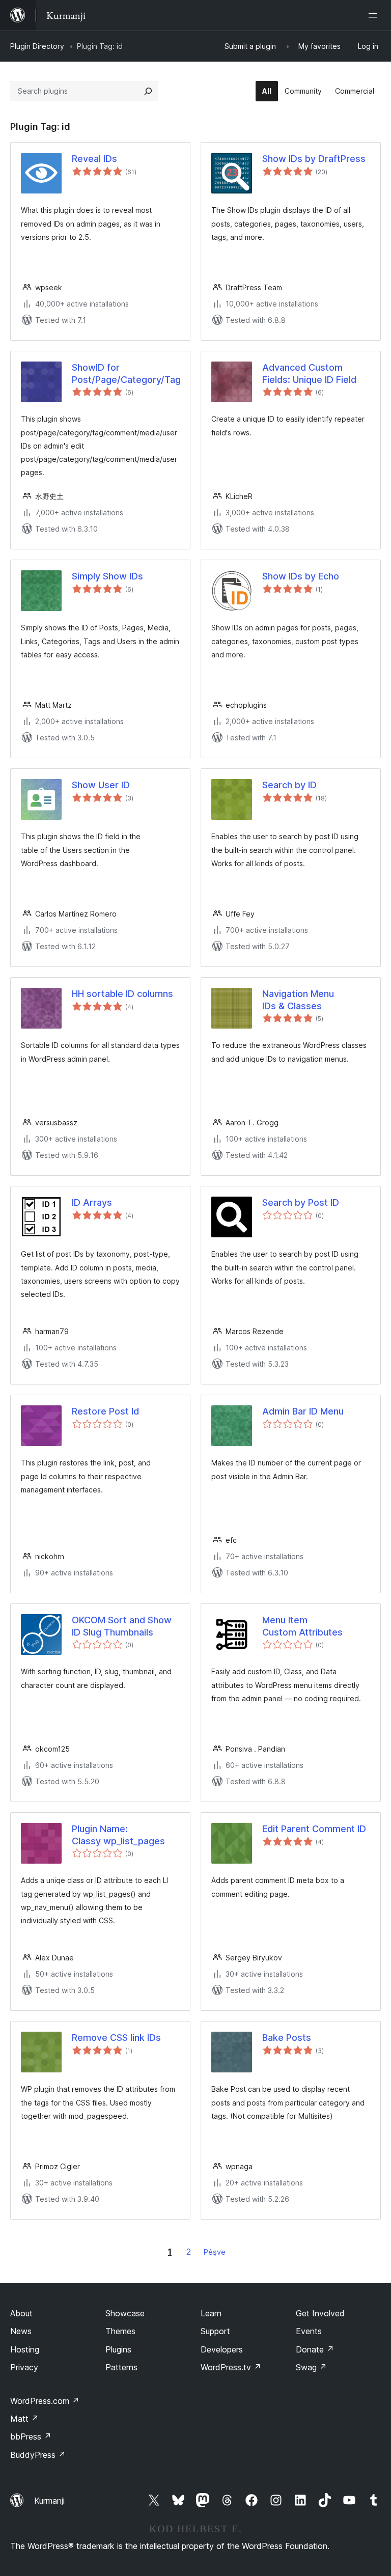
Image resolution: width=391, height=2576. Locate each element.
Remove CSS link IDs (116, 2038)
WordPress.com (45, 2401)
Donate (315, 2349)
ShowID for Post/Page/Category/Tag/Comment (126, 373)
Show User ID (101, 785)
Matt (24, 2419)
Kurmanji (49, 2501)
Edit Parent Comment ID (314, 1829)
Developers (222, 2349)
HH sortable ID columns (122, 994)
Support (215, 2331)
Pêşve (215, 2252)
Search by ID (289, 785)
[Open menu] (375, 15)
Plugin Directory (37, 46)
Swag (311, 2367)
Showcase (125, 2313)
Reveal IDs (94, 159)
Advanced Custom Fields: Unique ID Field (309, 373)
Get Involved (320, 2313)
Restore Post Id (105, 1411)
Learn (211, 2313)
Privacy (24, 2367)
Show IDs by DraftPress (314, 159)
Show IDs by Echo (301, 576)
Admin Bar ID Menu (303, 1411)
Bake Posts (287, 2038)
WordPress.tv (231, 2367)
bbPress (31, 2436)
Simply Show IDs (107, 576)
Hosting (25, 2349)
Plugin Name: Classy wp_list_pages (118, 1835)
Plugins (118, 2349)
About (21, 2313)
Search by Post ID (301, 1202)
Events (309, 2331)
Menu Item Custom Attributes (302, 1626)
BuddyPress (38, 2455)
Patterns (121, 2367)
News (21, 2331)
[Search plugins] (148, 91)
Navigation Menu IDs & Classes (298, 1000)
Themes (120, 2331)
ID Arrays (92, 1202)
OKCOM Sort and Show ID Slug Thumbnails (122, 1626)
